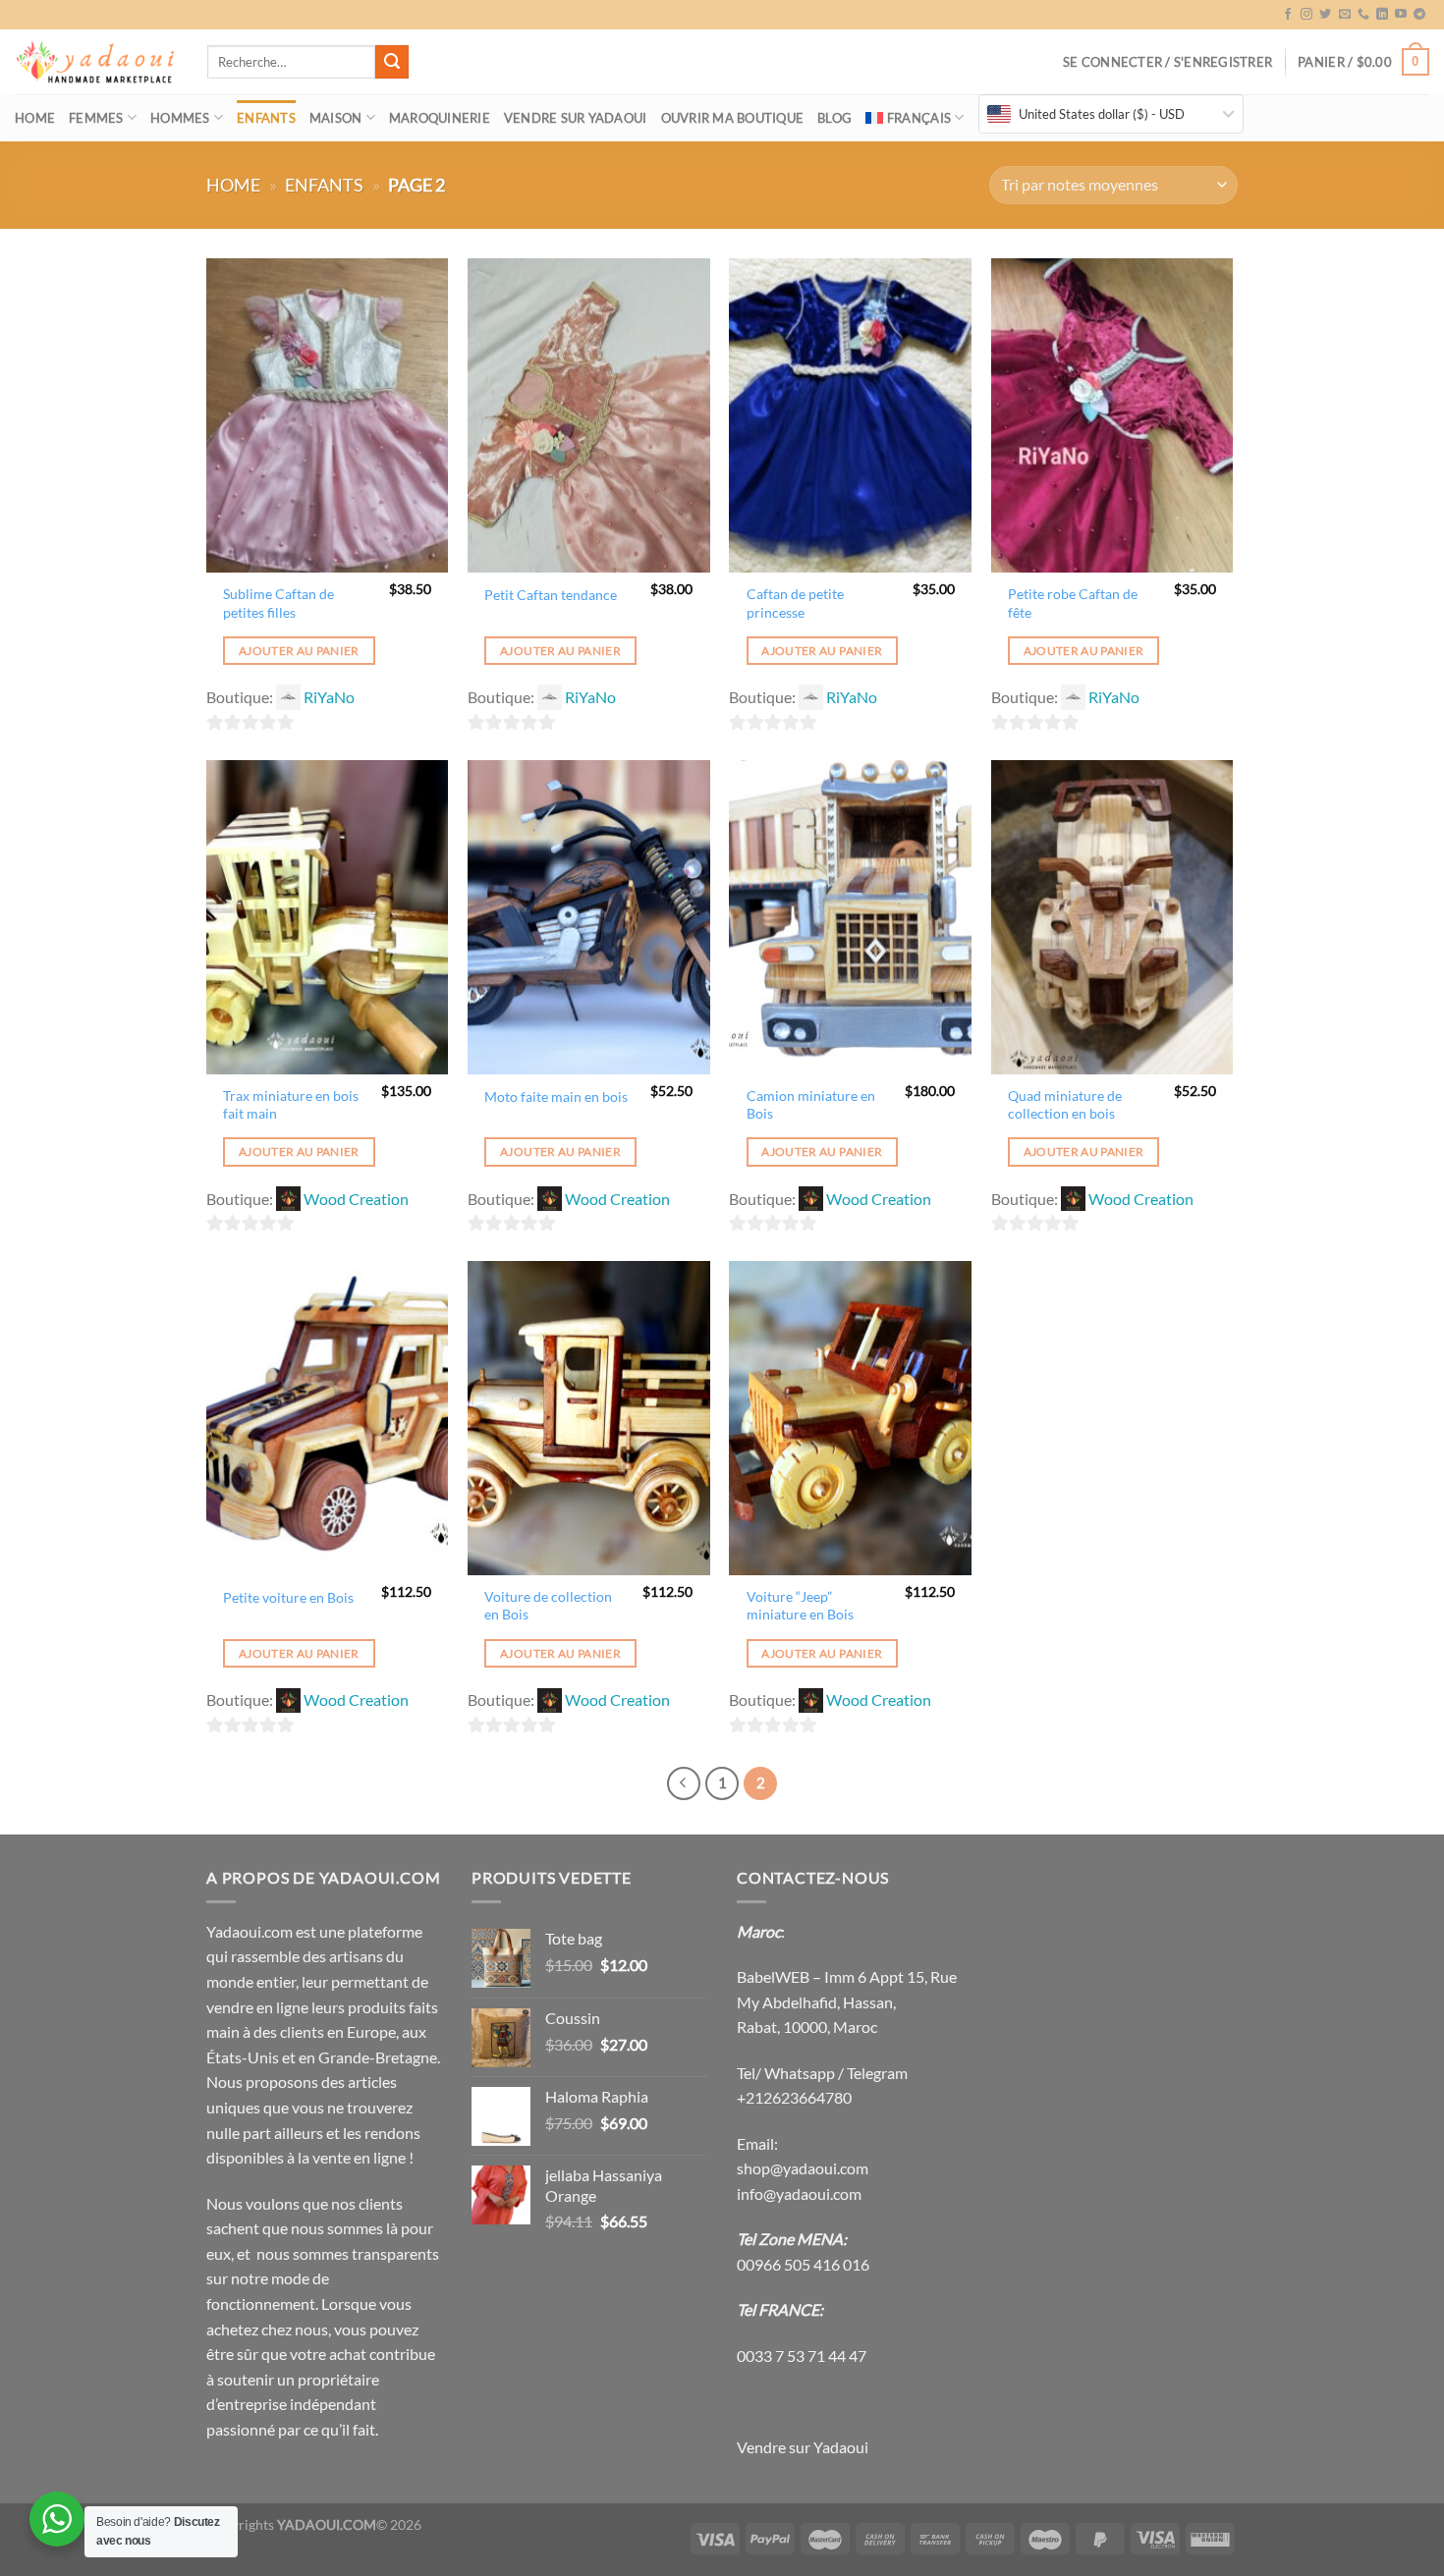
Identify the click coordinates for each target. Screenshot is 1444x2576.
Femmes (96, 118)
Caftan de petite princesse (795, 603)
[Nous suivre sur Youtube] (1401, 15)
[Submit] (392, 62)
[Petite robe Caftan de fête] (1112, 415)
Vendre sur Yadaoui (576, 118)
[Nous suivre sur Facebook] (1288, 15)
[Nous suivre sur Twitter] (1325, 15)
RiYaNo (329, 697)
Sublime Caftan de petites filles (278, 603)
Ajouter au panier (299, 651)
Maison (336, 118)
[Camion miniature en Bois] (850, 917)
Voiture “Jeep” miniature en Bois (800, 1606)
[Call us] (1363, 15)
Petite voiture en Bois (288, 1597)
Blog (834, 118)
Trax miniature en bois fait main (291, 1105)
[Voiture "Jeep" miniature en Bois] (850, 1418)
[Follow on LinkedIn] (1382, 15)
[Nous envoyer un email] (1345, 15)
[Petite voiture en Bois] (328, 1418)
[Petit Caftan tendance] (589, 415)
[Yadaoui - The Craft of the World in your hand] (96, 62)
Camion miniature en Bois (811, 1105)
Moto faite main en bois (556, 1096)
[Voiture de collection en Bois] (589, 1418)
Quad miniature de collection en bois (1065, 1105)
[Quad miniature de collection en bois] (1112, 917)
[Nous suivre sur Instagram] (1306, 15)
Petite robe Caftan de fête (1073, 603)
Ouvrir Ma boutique (733, 118)
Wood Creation (356, 1199)
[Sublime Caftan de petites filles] (328, 415)
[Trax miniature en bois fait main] (328, 917)
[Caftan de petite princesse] (850, 415)
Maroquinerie (440, 118)
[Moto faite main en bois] (589, 917)
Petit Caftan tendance (551, 595)
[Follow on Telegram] (1419, 15)
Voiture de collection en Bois (548, 1606)
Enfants (266, 118)
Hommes (180, 118)
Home (35, 118)
